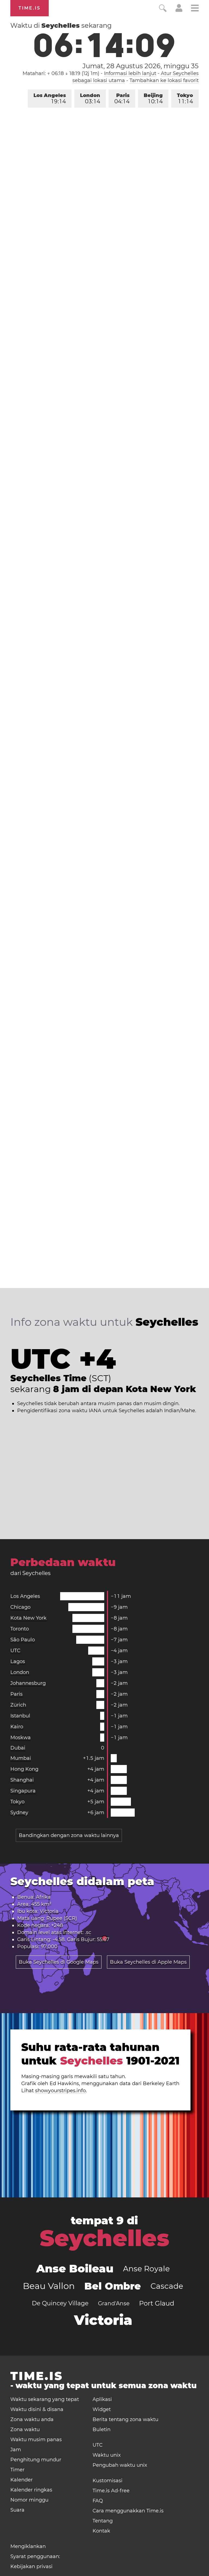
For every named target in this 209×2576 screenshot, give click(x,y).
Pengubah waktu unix (120, 2465)
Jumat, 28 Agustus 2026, (140, 66)
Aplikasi (102, 2399)
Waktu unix (107, 2455)
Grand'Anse (114, 2303)
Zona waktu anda (32, 2419)
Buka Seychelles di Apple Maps (148, 1962)
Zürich (18, 1705)
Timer (17, 2470)
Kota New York (28, 1618)
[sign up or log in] (179, 10)
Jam (16, 2450)
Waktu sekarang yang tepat (45, 2399)
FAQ (98, 2501)
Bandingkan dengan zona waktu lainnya (69, 1835)
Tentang (103, 2521)
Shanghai (22, 1780)
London (90, 99)
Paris (122, 99)
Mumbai (21, 1758)
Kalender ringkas (31, 2490)
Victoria (49, 1911)
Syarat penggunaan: (35, 2556)
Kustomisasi (107, 2481)
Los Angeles (50, 99)
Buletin (102, 2430)
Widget (102, 2409)
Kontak (101, 2531)
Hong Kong (24, 1769)
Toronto (20, 1629)
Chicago (20, 1607)
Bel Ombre (113, 2286)
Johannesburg (28, 1683)
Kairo (17, 1727)
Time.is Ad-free (111, 2491)
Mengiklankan (28, 2546)
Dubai (18, 1748)
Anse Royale (146, 2269)
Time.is (30, 8)
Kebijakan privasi (31, 2566)
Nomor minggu (29, 2500)
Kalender (21, 2480)
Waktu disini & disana (37, 2409)
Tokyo (185, 99)
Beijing (153, 99)
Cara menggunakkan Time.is (128, 2511)
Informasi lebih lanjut (130, 73)
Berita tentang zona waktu (125, 2419)
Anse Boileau (75, 2268)
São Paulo (23, 1640)
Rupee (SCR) (62, 1918)
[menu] (195, 9)
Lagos (18, 1661)
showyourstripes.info (60, 2091)
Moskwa (21, 1738)
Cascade (167, 2286)
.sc (88, 1932)
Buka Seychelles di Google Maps (59, 1962)
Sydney (19, 1813)
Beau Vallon (49, 2286)
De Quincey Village (60, 2303)
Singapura (23, 1791)
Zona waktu (25, 2430)
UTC (15, 1651)
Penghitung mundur (36, 2460)
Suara (17, 2510)
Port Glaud (157, 2303)
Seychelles (104, 2238)
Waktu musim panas (36, 2440)
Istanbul (20, 1716)
